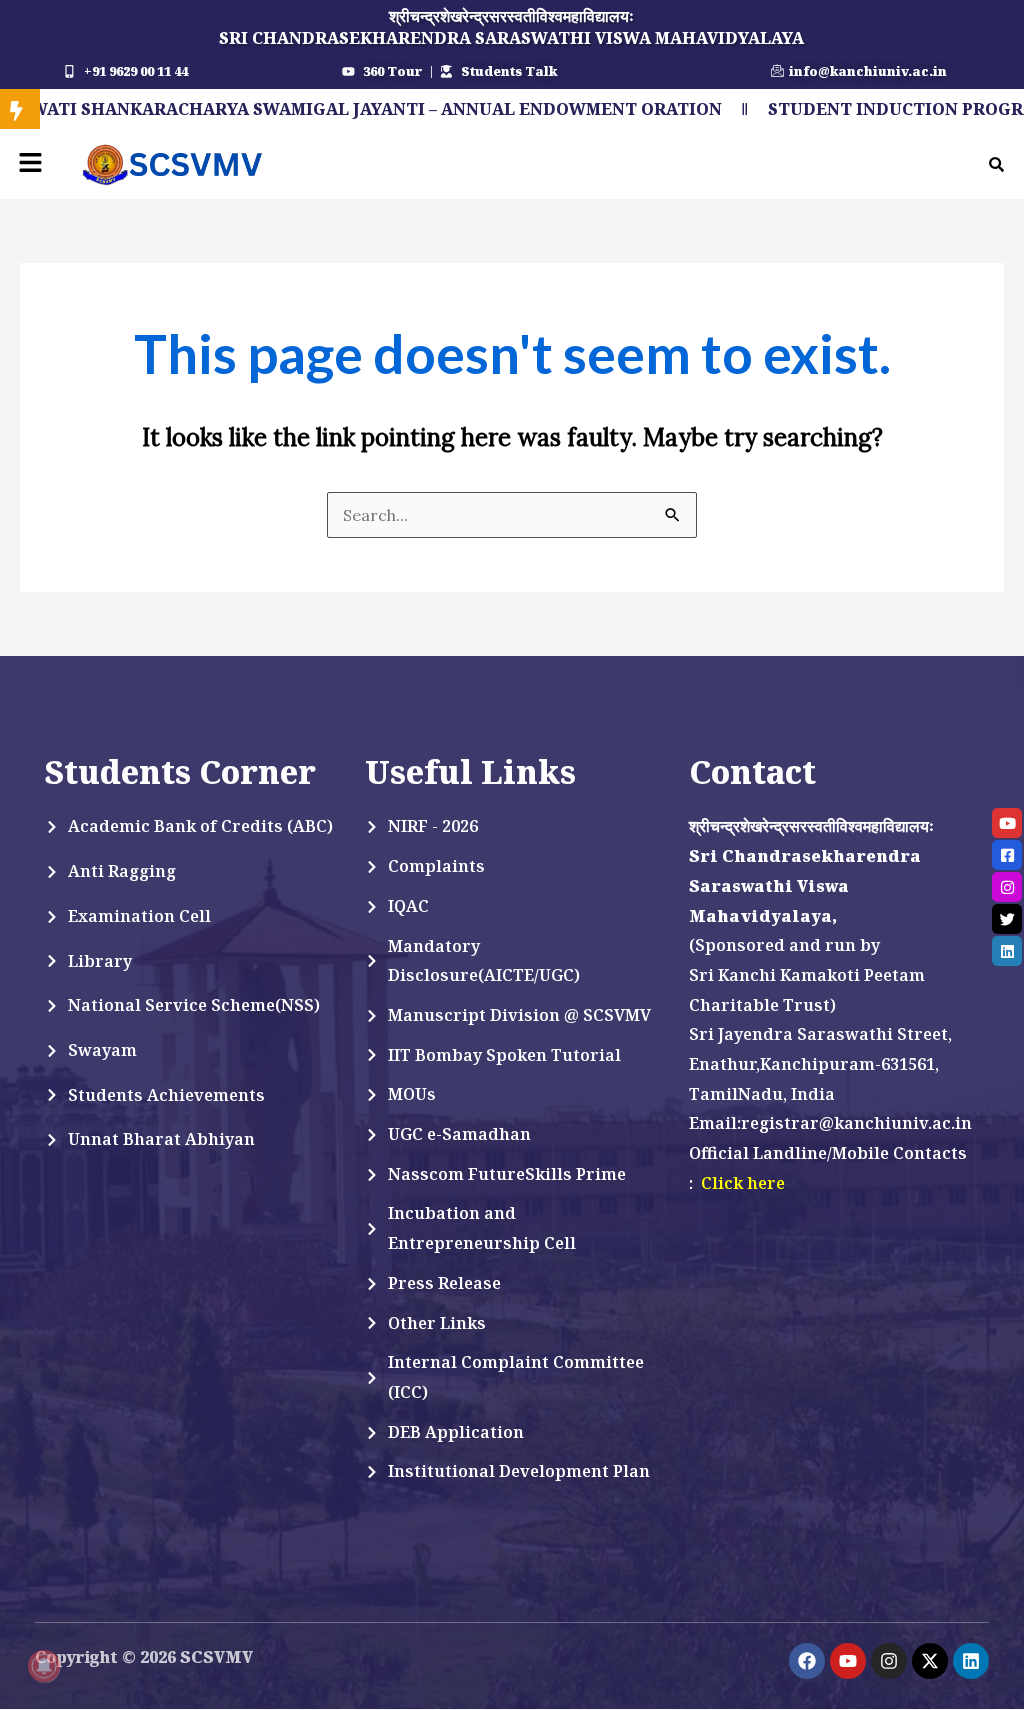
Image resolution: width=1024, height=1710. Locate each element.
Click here (743, 1183)
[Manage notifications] (44, 1666)
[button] (30, 163)
